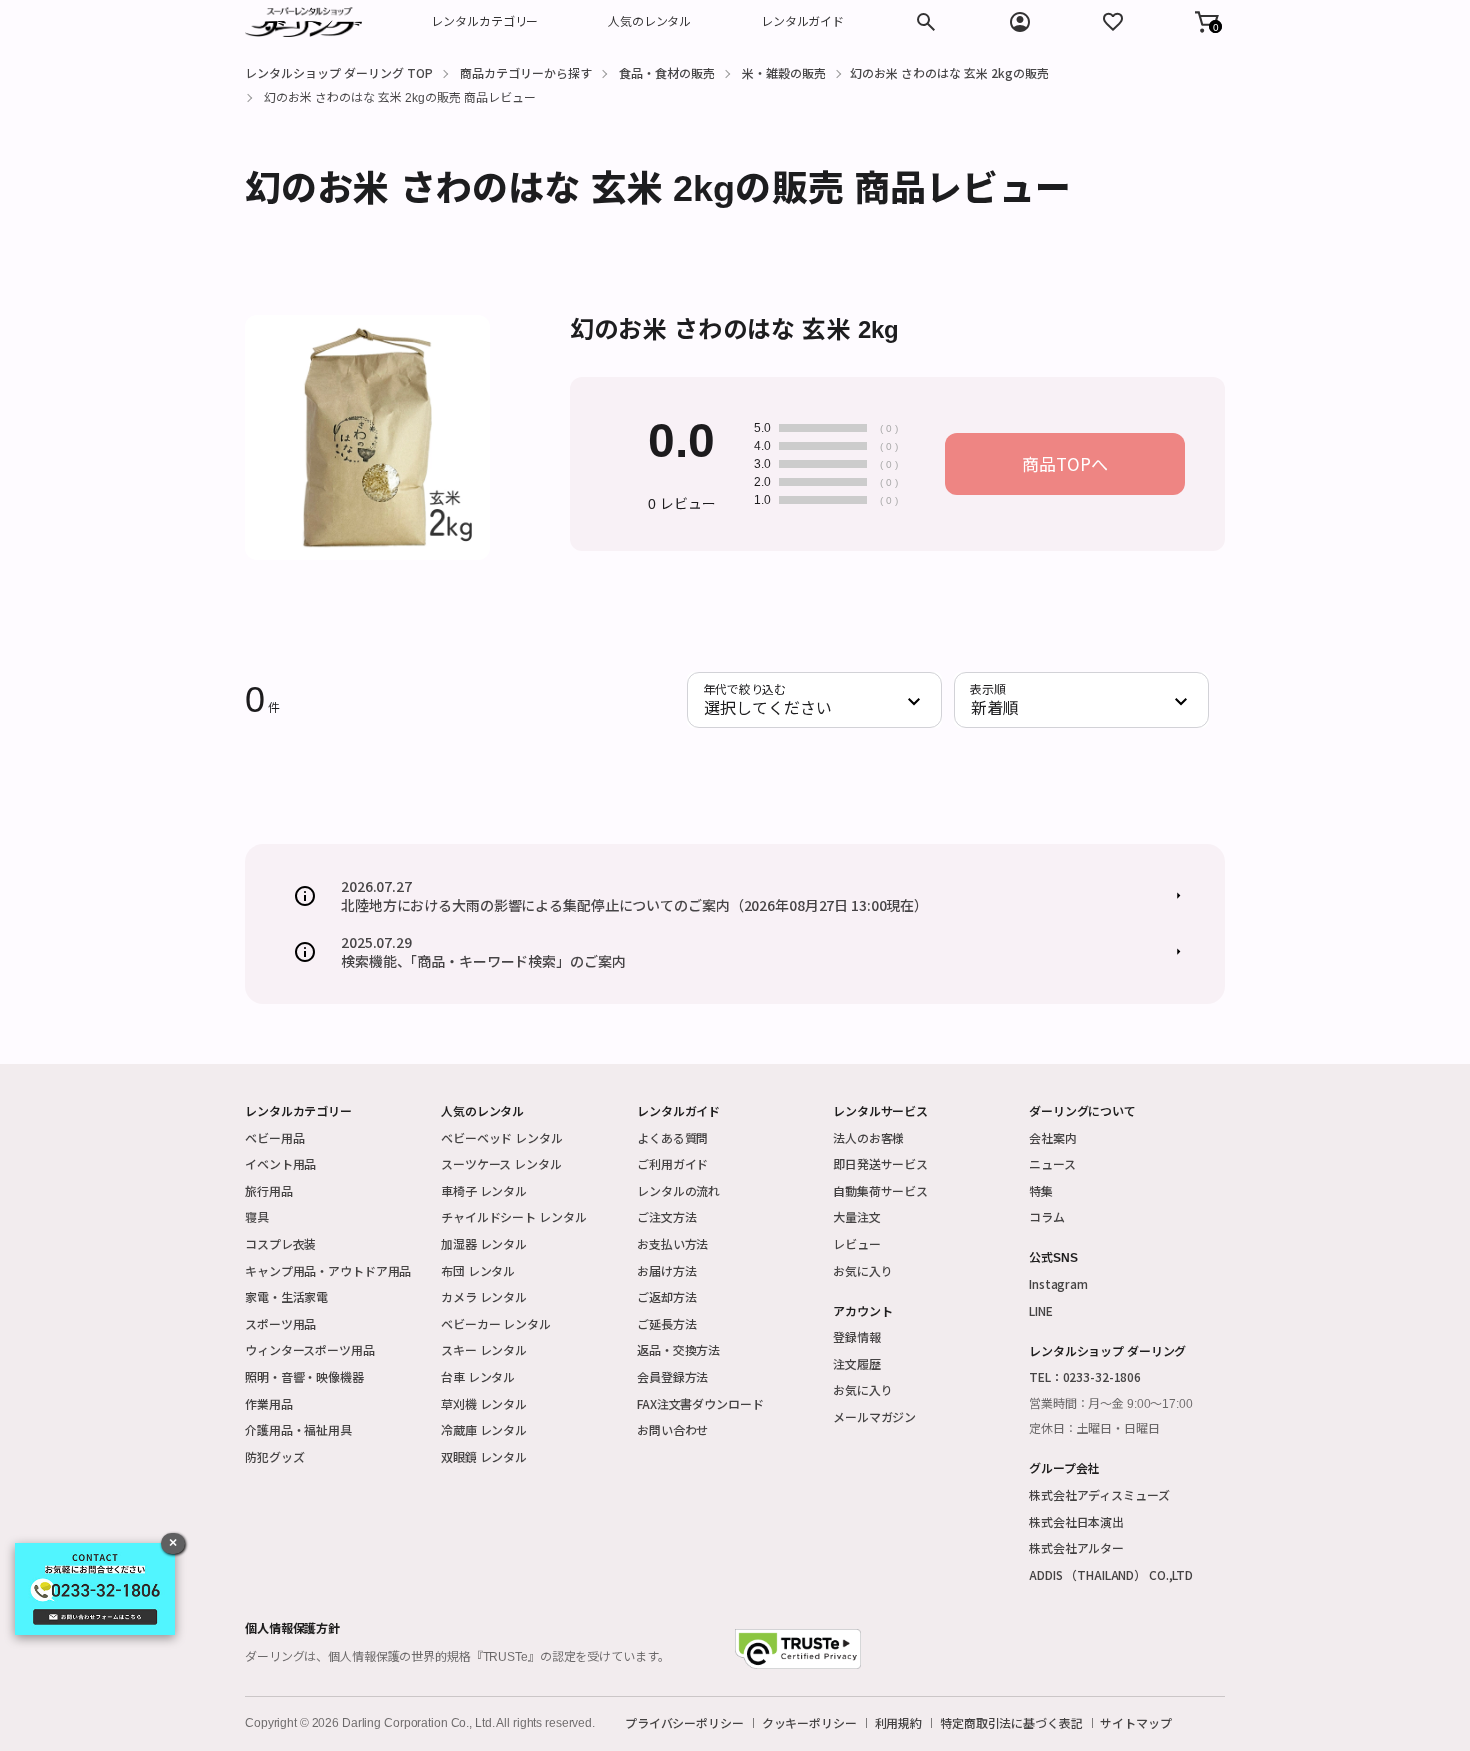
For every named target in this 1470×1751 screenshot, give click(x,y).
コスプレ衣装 (280, 1243)
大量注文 (857, 1216)
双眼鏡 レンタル (484, 1456)
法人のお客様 (868, 1137)
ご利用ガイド (672, 1163)
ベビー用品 (274, 1137)
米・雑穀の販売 (784, 72)
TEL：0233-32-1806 (1085, 1376)
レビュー (857, 1243)
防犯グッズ (274, 1456)
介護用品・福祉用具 (298, 1429)
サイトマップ (1135, 1723)
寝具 (257, 1216)
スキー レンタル (484, 1349)
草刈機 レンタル (484, 1403)
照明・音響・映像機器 (304, 1376)
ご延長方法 (666, 1323)
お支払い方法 (672, 1243)
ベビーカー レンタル (496, 1323)
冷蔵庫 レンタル (484, 1429)
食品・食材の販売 (667, 72)
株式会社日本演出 (1076, 1521)
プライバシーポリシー (684, 1723)
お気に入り (862, 1270)
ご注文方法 (666, 1216)
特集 (1041, 1190)
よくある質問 (672, 1137)
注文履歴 (857, 1363)
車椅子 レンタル (484, 1190)
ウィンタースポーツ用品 (310, 1349)
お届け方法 (666, 1270)
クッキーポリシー (809, 1723)
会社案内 (1053, 1137)
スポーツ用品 (280, 1323)
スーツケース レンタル (501, 1163)
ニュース (1052, 1163)
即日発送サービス (880, 1163)
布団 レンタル (478, 1270)
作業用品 (269, 1403)
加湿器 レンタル (484, 1243)
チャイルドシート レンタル (513, 1216)
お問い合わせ (672, 1429)
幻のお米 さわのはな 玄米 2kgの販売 (949, 72)
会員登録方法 (672, 1376)
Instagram (1058, 1283)
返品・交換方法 (678, 1349)
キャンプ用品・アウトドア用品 (328, 1270)
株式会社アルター (1076, 1547)
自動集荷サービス (880, 1190)
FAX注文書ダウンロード (700, 1403)
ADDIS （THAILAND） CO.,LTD (1111, 1574)
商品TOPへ (1065, 463)
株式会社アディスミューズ (1099, 1494)
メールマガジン (874, 1416)
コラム (1047, 1216)
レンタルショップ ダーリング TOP (339, 72)
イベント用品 (280, 1163)
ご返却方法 (666, 1296)
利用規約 (899, 1723)
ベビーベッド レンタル (502, 1137)
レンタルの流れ (678, 1190)
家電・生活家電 (286, 1296)
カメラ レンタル (484, 1296)
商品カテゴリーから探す (526, 72)
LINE (1041, 1310)
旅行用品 (269, 1190)
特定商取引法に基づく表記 (1011, 1723)
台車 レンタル (478, 1376)
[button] (1207, 22)
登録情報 (857, 1336)
